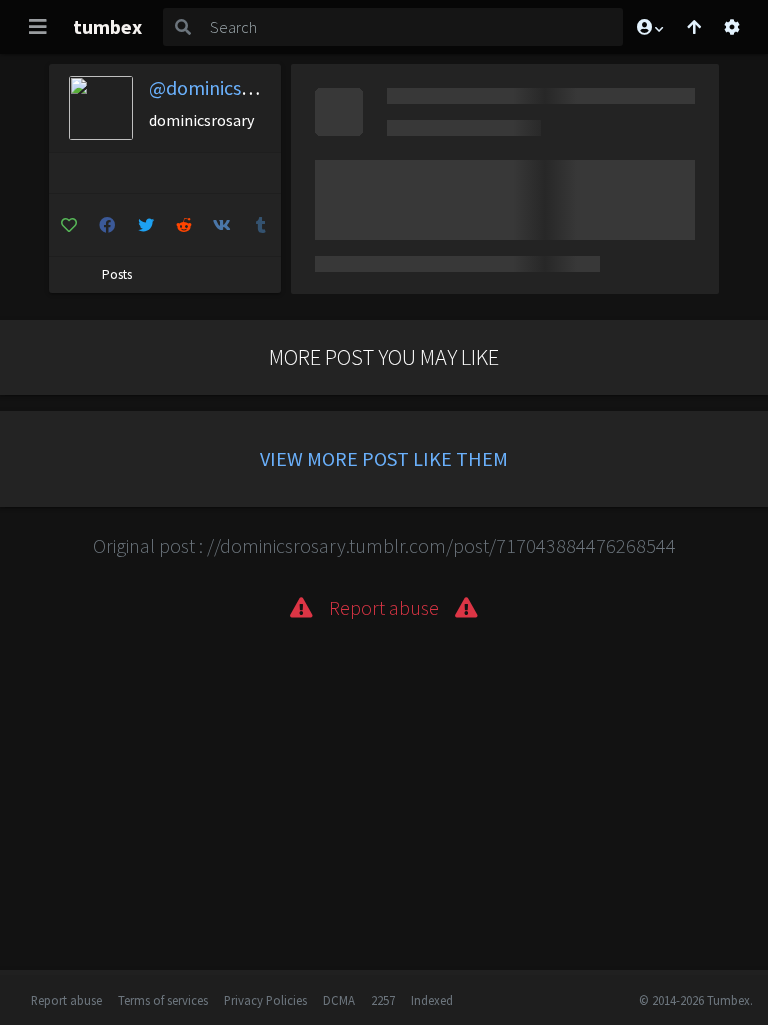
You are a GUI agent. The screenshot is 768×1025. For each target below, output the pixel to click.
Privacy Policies (265, 1000)
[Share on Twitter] (145, 225)
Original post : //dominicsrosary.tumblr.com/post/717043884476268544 (384, 545)
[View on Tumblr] (260, 225)
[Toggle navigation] (38, 27)
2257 (383, 1000)
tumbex (107, 26)
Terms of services (163, 1000)
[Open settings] (732, 27)
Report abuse (66, 1000)
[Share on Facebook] (106, 225)
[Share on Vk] (222, 225)
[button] (649, 27)
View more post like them (384, 458)
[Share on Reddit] (183, 225)
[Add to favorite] (68, 225)
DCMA (339, 1000)
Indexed (432, 1000)
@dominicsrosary (221, 87)
